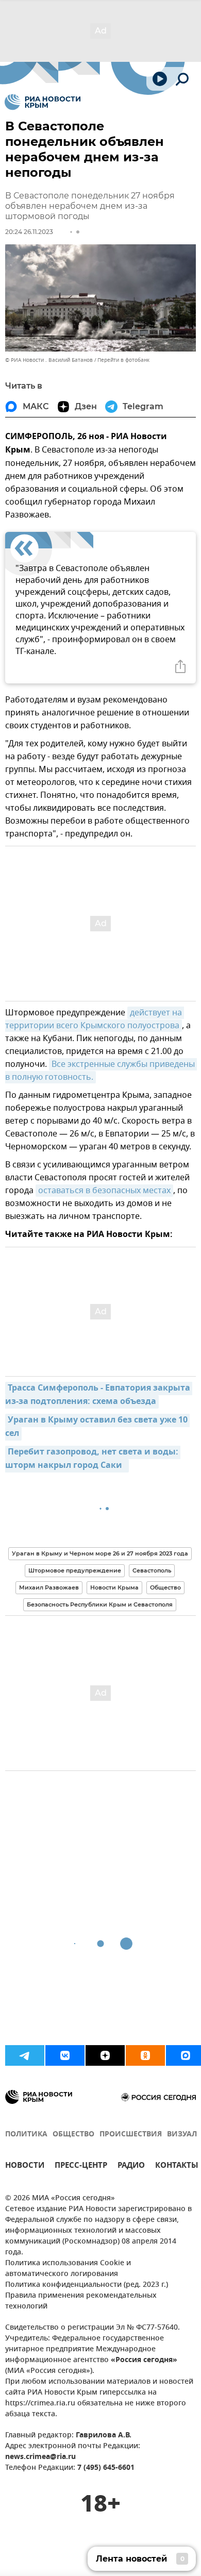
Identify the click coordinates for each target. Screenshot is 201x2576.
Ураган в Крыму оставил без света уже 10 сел (97, 1427)
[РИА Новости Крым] (43, 102)
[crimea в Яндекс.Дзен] (105, 2055)
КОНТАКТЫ (177, 2167)
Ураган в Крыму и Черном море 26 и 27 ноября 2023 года (100, 1553)
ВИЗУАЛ (182, 2135)
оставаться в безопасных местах (104, 1191)
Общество (165, 1587)
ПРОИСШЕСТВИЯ (131, 2135)
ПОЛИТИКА (26, 2135)
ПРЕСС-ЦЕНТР (81, 2167)
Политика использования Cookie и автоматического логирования (68, 2269)
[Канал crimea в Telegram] (25, 2055)
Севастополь (152, 1570)
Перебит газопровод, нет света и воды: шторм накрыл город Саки (93, 1459)
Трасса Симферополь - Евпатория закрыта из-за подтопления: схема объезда (99, 1395)
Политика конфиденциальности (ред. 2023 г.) (87, 2285)
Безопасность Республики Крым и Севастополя (100, 1604)
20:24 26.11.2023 (29, 232)
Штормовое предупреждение (75, 1570)
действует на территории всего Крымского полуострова (95, 1019)
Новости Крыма (114, 1587)
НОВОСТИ (25, 2167)
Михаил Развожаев (49, 1587)
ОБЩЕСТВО (73, 2135)
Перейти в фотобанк (123, 360)
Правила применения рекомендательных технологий (81, 2301)
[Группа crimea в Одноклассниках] (145, 2055)
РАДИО (131, 2167)
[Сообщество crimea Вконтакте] (65, 2055)
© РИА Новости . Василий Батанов (49, 360)
